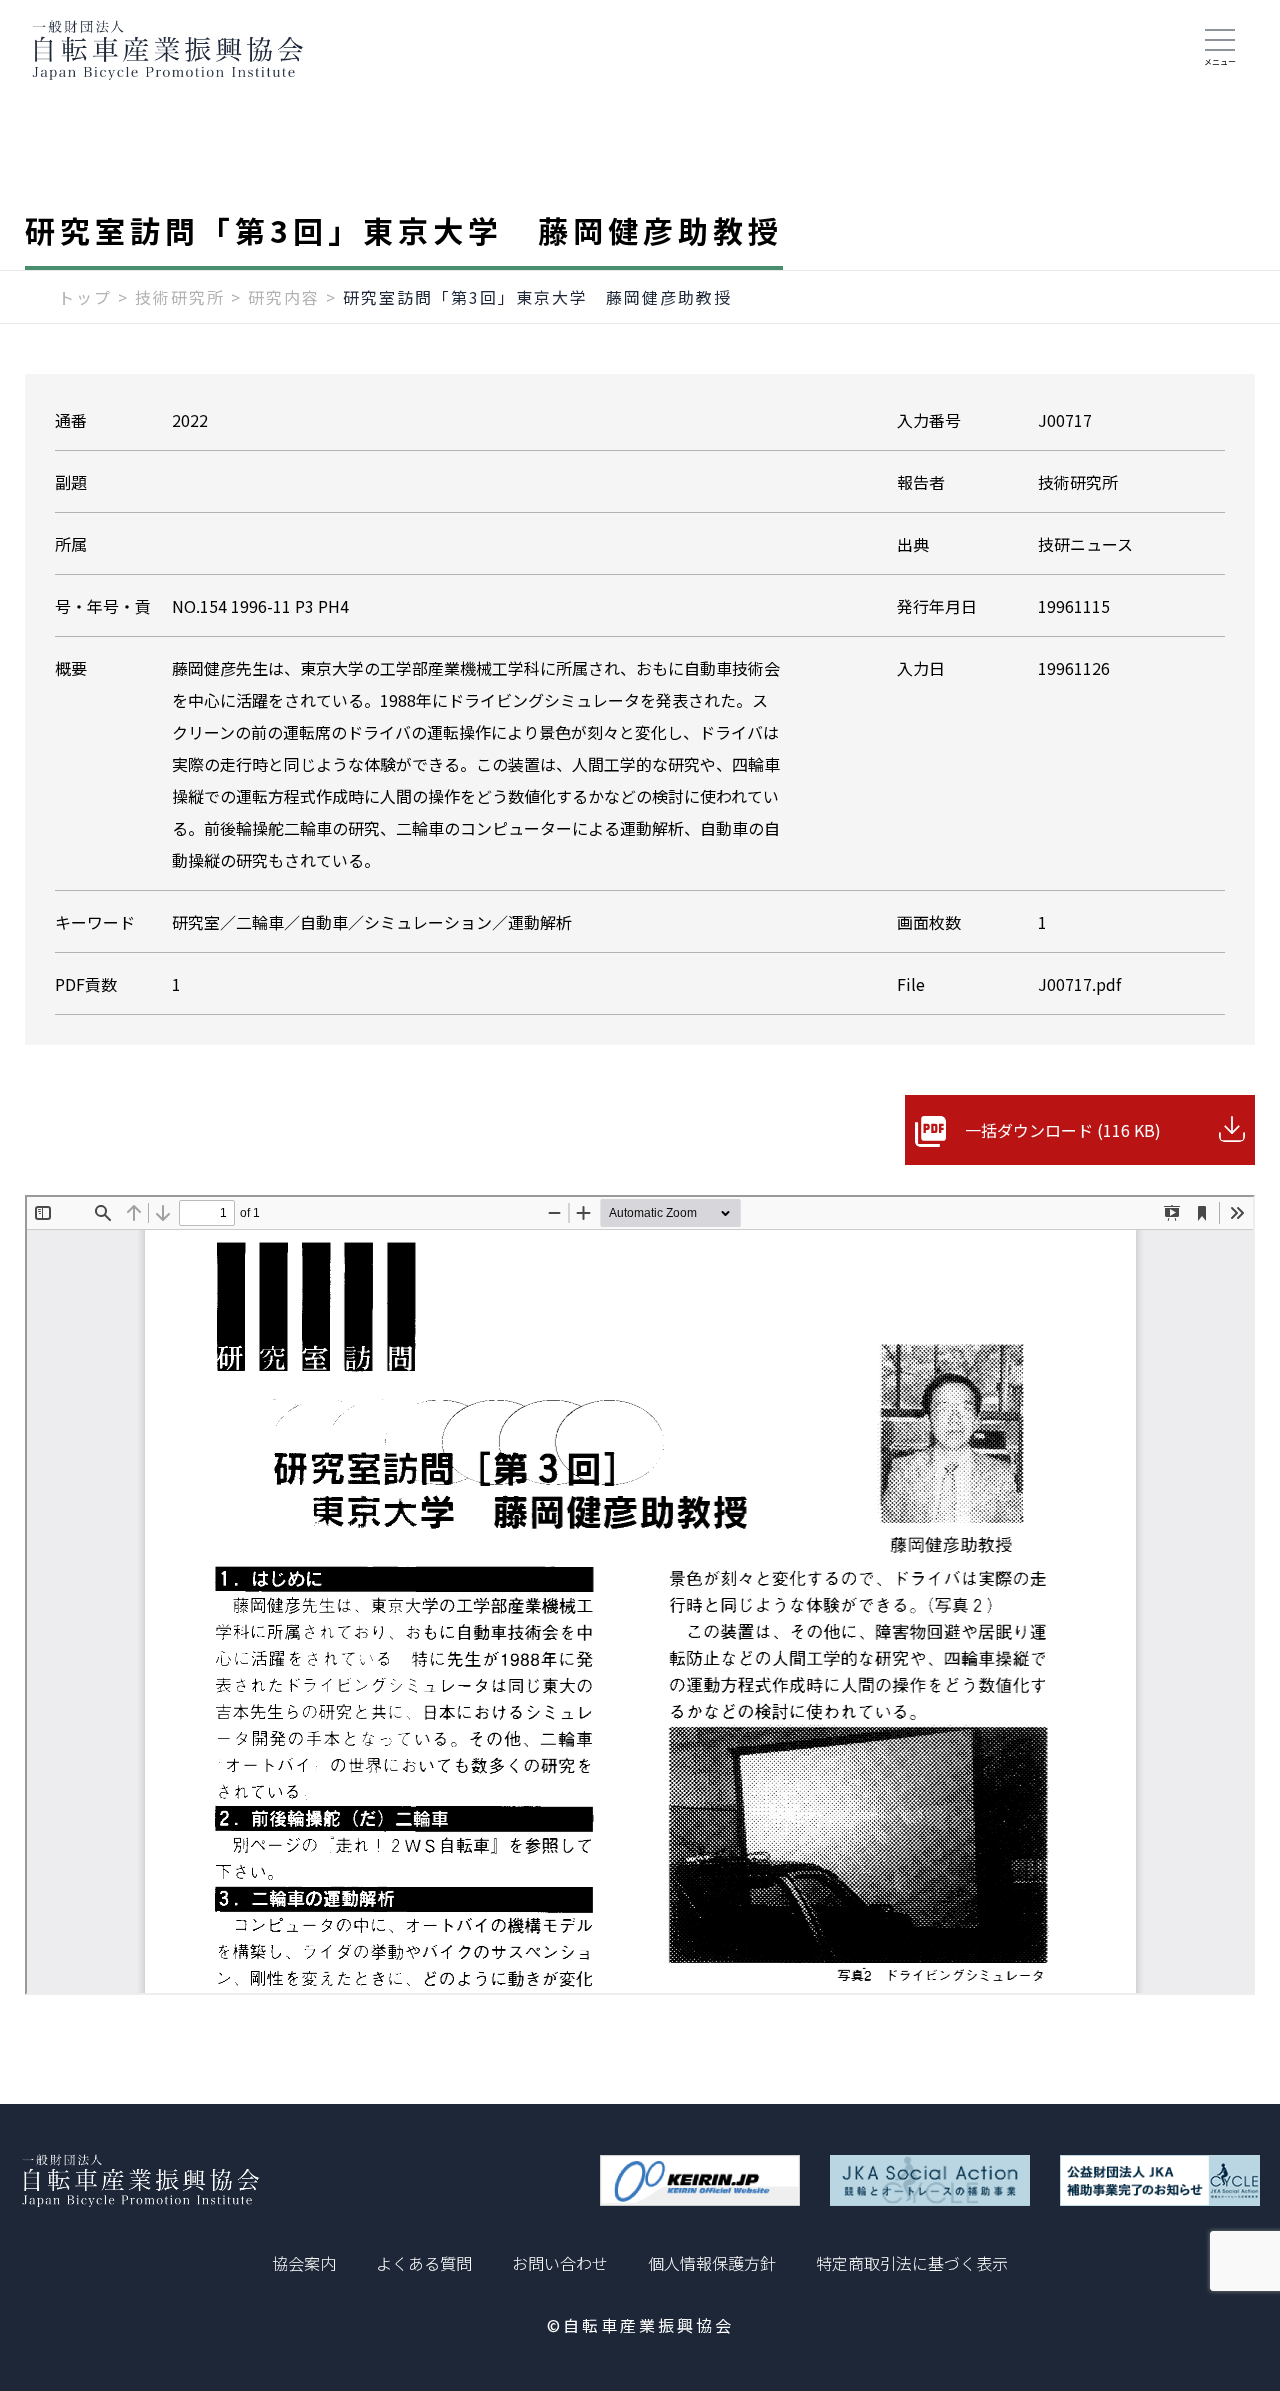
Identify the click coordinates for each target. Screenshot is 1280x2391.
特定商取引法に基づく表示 (912, 2263)
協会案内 (304, 2263)
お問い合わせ (560, 2263)
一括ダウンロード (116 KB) (1063, 1130)
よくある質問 (424, 2263)
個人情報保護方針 (712, 2263)
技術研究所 (180, 297)
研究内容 (284, 297)
